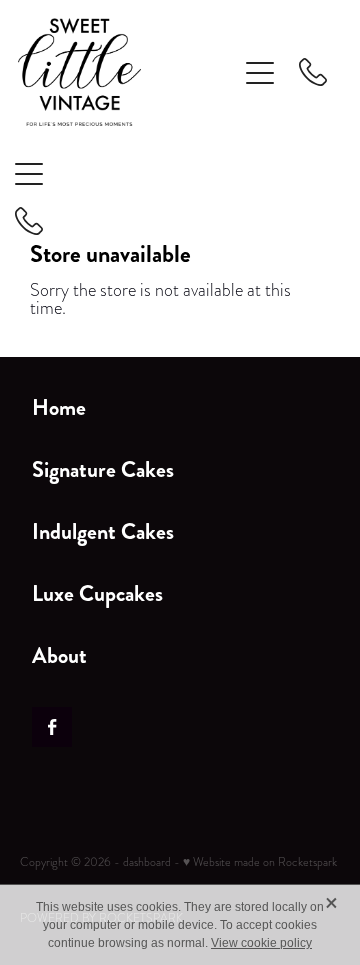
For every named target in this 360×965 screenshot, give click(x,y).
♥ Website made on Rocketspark (260, 862)
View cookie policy (261, 943)
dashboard (147, 862)
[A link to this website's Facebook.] (52, 727)
